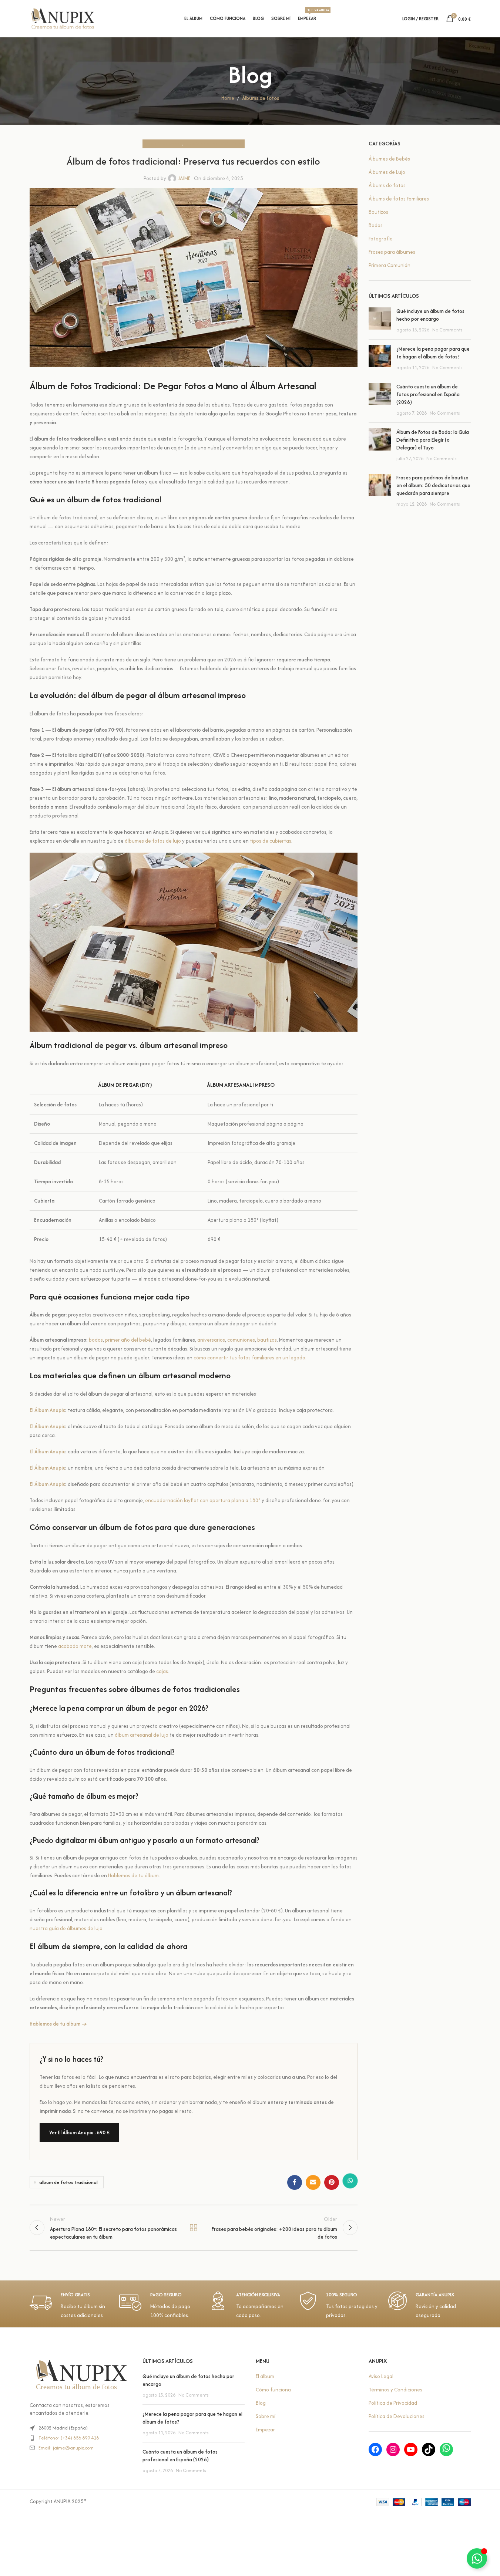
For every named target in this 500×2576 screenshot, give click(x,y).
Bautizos (378, 212)
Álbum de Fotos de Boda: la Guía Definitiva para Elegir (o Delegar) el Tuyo (433, 440)
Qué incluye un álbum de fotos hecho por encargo (430, 315)
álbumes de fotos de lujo (153, 841)
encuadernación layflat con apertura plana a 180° (203, 1500)
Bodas (376, 225)
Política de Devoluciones (397, 2416)
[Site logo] (63, 18)
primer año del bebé (128, 1340)
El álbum (265, 2376)
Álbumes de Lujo (387, 172)
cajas (162, 1671)
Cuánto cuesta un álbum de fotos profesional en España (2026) (428, 394)
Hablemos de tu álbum (133, 1875)
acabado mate (75, 1646)
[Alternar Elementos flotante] (477, 2558)
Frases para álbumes (392, 252)
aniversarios (211, 1340)
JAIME (184, 178)
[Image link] (81, 2375)
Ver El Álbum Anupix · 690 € (79, 2132)
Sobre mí (266, 2416)
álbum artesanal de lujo (142, 1735)
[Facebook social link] (295, 2182)
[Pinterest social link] (332, 2182)
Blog (261, 2403)
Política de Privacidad (393, 2403)
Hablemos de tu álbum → (58, 2024)
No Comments (447, 330)
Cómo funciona (273, 2390)
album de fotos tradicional (68, 2182)
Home (228, 98)
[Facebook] (375, 2449)
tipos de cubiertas (271, 841)
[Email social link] (313, 2182)
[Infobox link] (71, 2306)
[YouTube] (411, 2449)
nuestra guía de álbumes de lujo (66, 1928)
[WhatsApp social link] (350, 2182)
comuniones (241, 1340)
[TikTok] (429, 2449)
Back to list (194, 2228)
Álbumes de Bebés (389, 159)
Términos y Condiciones (395, 2390)
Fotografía (381, 239)
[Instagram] (393, 2449)
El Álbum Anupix (47, 1410)
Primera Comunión (390, 265)
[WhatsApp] (446, 2449)
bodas (96, 1340)
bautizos (267, 1340)
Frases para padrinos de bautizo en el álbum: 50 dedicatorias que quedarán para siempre (433, 485)
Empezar (265, 2430)
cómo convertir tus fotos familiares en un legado (249, 1358)
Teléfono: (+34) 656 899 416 (69, 2438)
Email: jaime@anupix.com (66, 2448)
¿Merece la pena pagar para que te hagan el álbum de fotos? (433, 353)
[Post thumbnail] (380, 321)
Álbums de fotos (261, 98)
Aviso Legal (381, 2376)
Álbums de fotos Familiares (212, 144)
